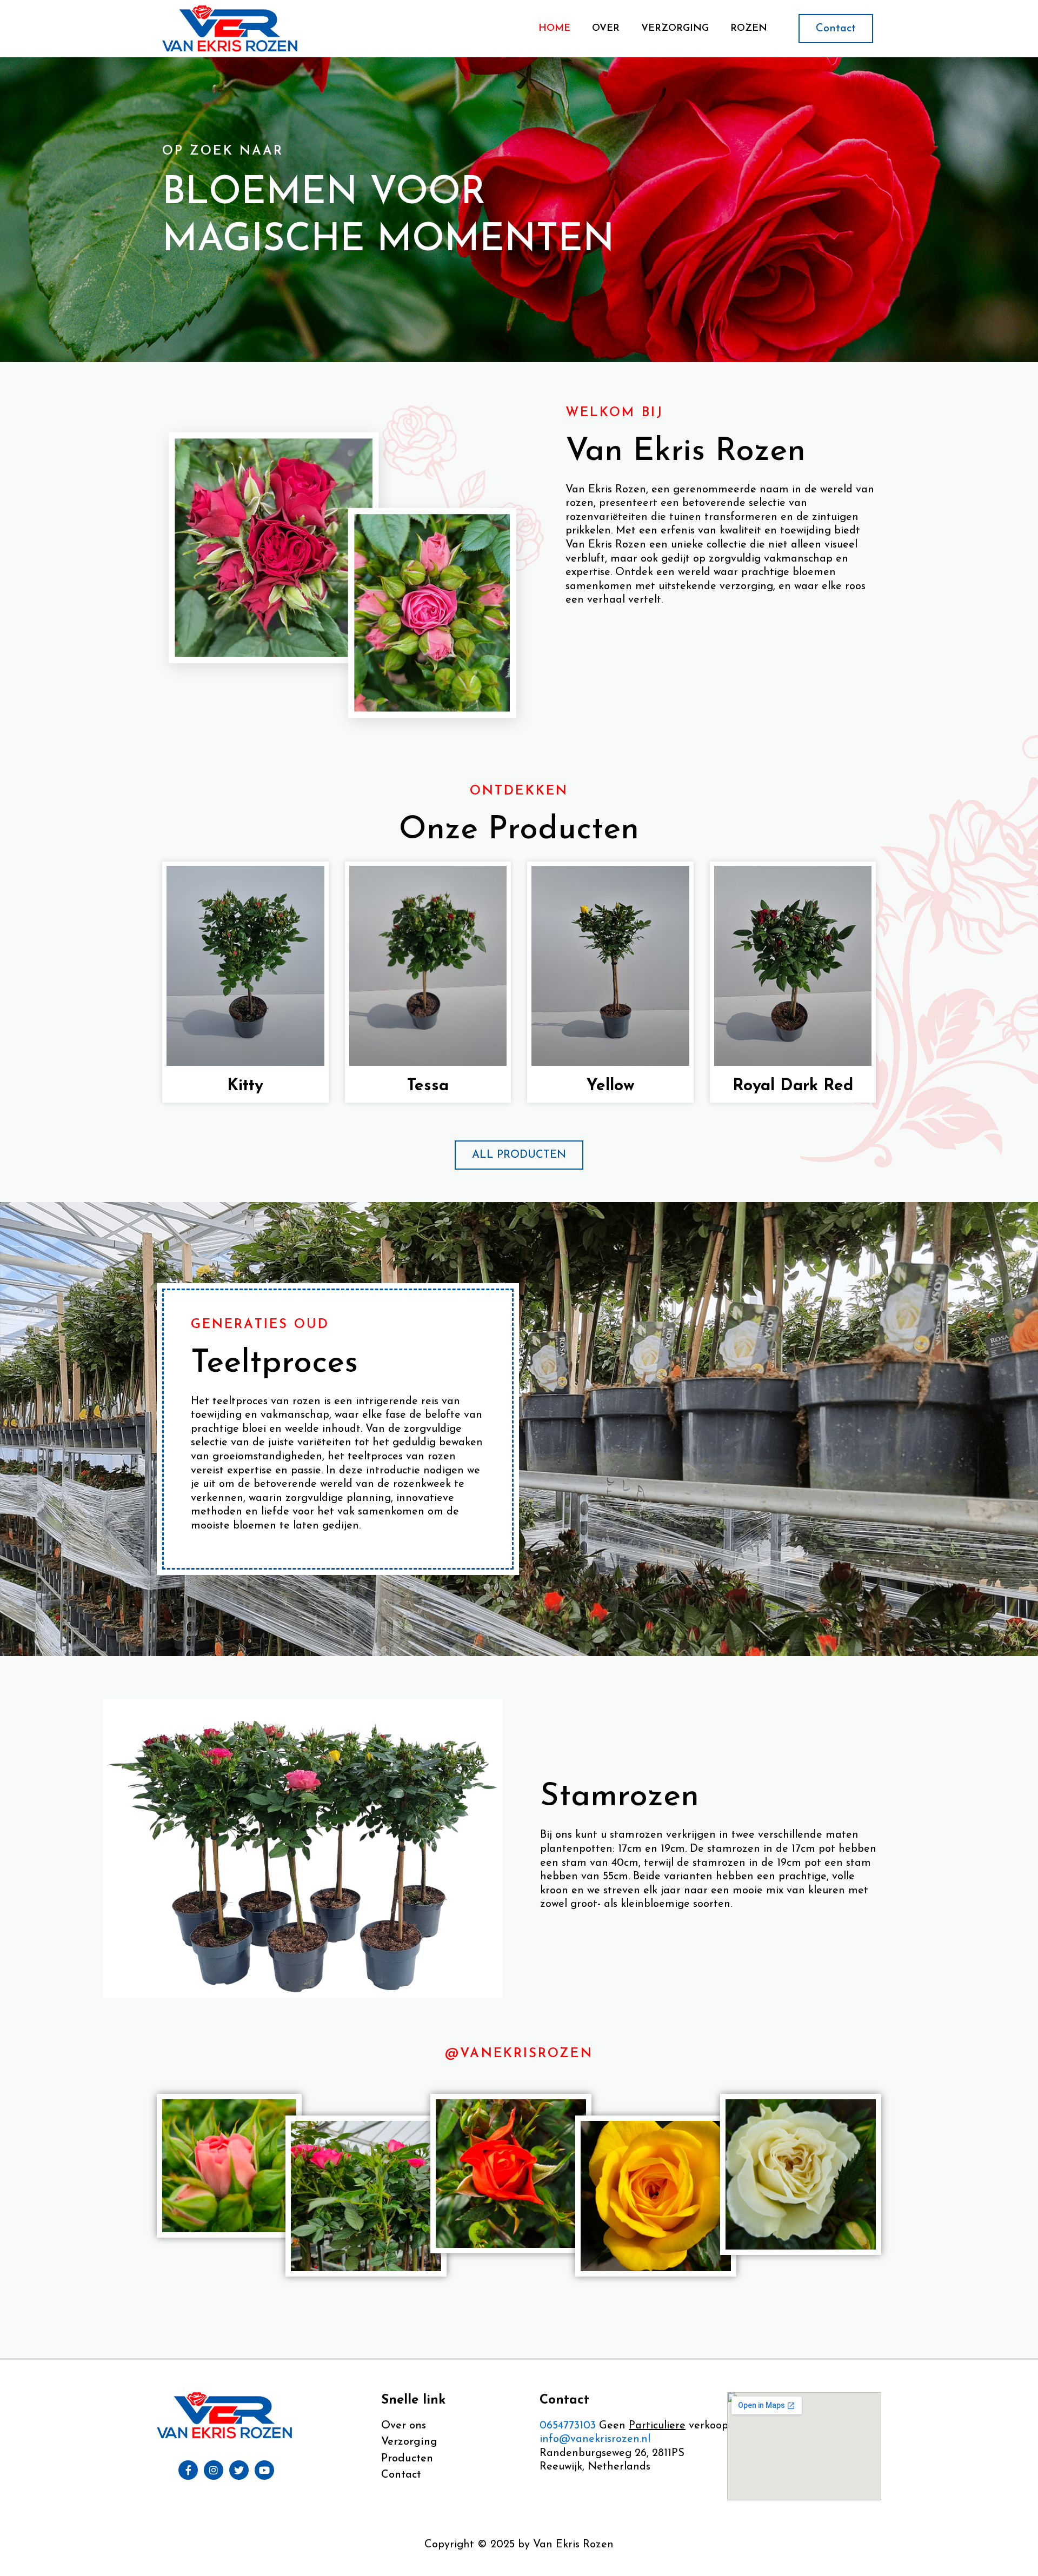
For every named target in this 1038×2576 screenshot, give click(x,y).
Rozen (749, 29)
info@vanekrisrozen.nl (595, 2439)
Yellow (610, 1086)
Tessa (428, 1086)
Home (554, 29)
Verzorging (675, 29)
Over (606, 29)
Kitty (245, 1086)
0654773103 (569, 2426)
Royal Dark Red (793, 1086)
